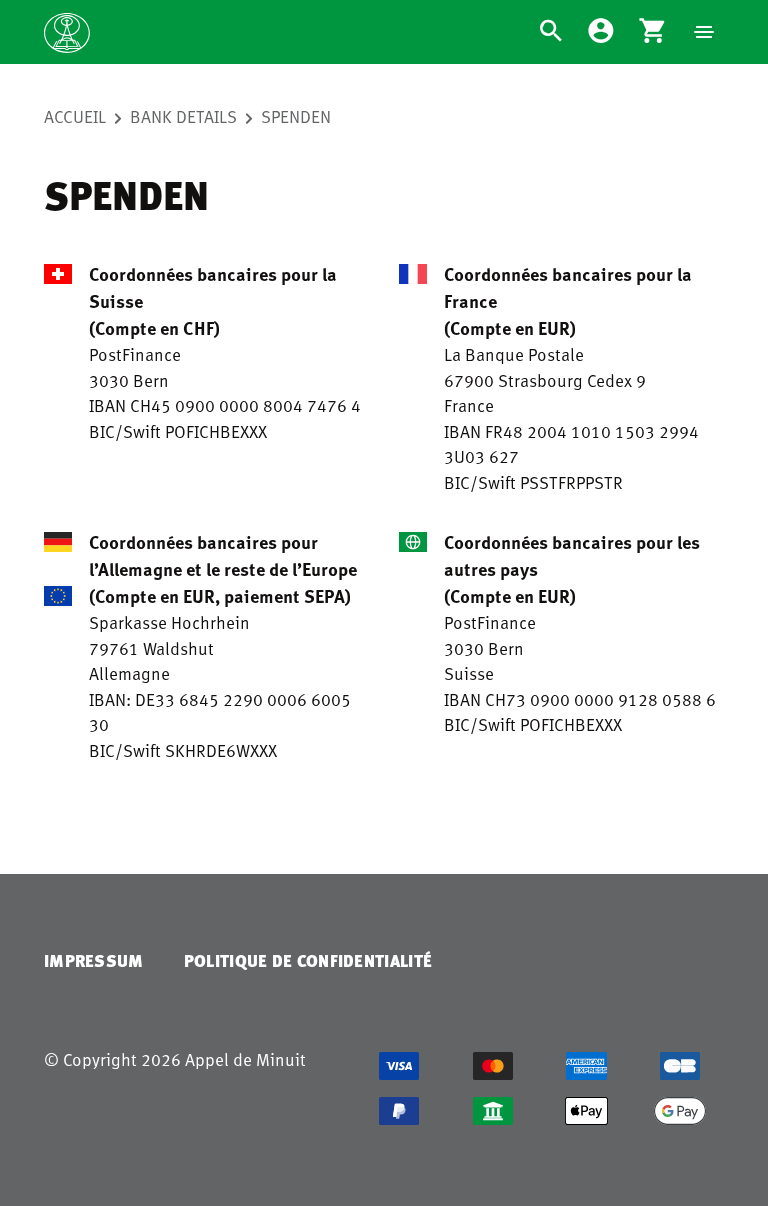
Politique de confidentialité (308, 960)
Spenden (296, 116)
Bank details (183, 116)
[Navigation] (704, 32)
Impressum (94, 960)
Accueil (75, 116)
